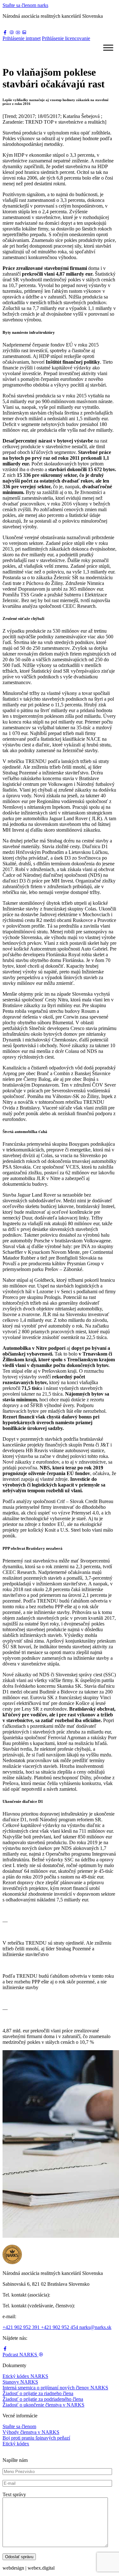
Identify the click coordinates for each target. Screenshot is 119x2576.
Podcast (20, 2355)
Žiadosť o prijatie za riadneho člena (38, 2393)
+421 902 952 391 (22, 2327)
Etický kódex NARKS (25, 2376)
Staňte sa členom (19, 2426)
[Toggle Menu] (108, 48)
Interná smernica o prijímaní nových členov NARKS (55, 2388)
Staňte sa (25, 5)
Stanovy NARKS (20, 2382)
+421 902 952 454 (60, 2327)
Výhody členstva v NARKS (31, 2432)
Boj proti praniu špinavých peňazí (36, 2438)
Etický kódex (16, 2444)
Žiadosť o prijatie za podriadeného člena (43, 2399)
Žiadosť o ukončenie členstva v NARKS (43, 2405)
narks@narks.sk (95, 2327)
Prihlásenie (22, 38)
